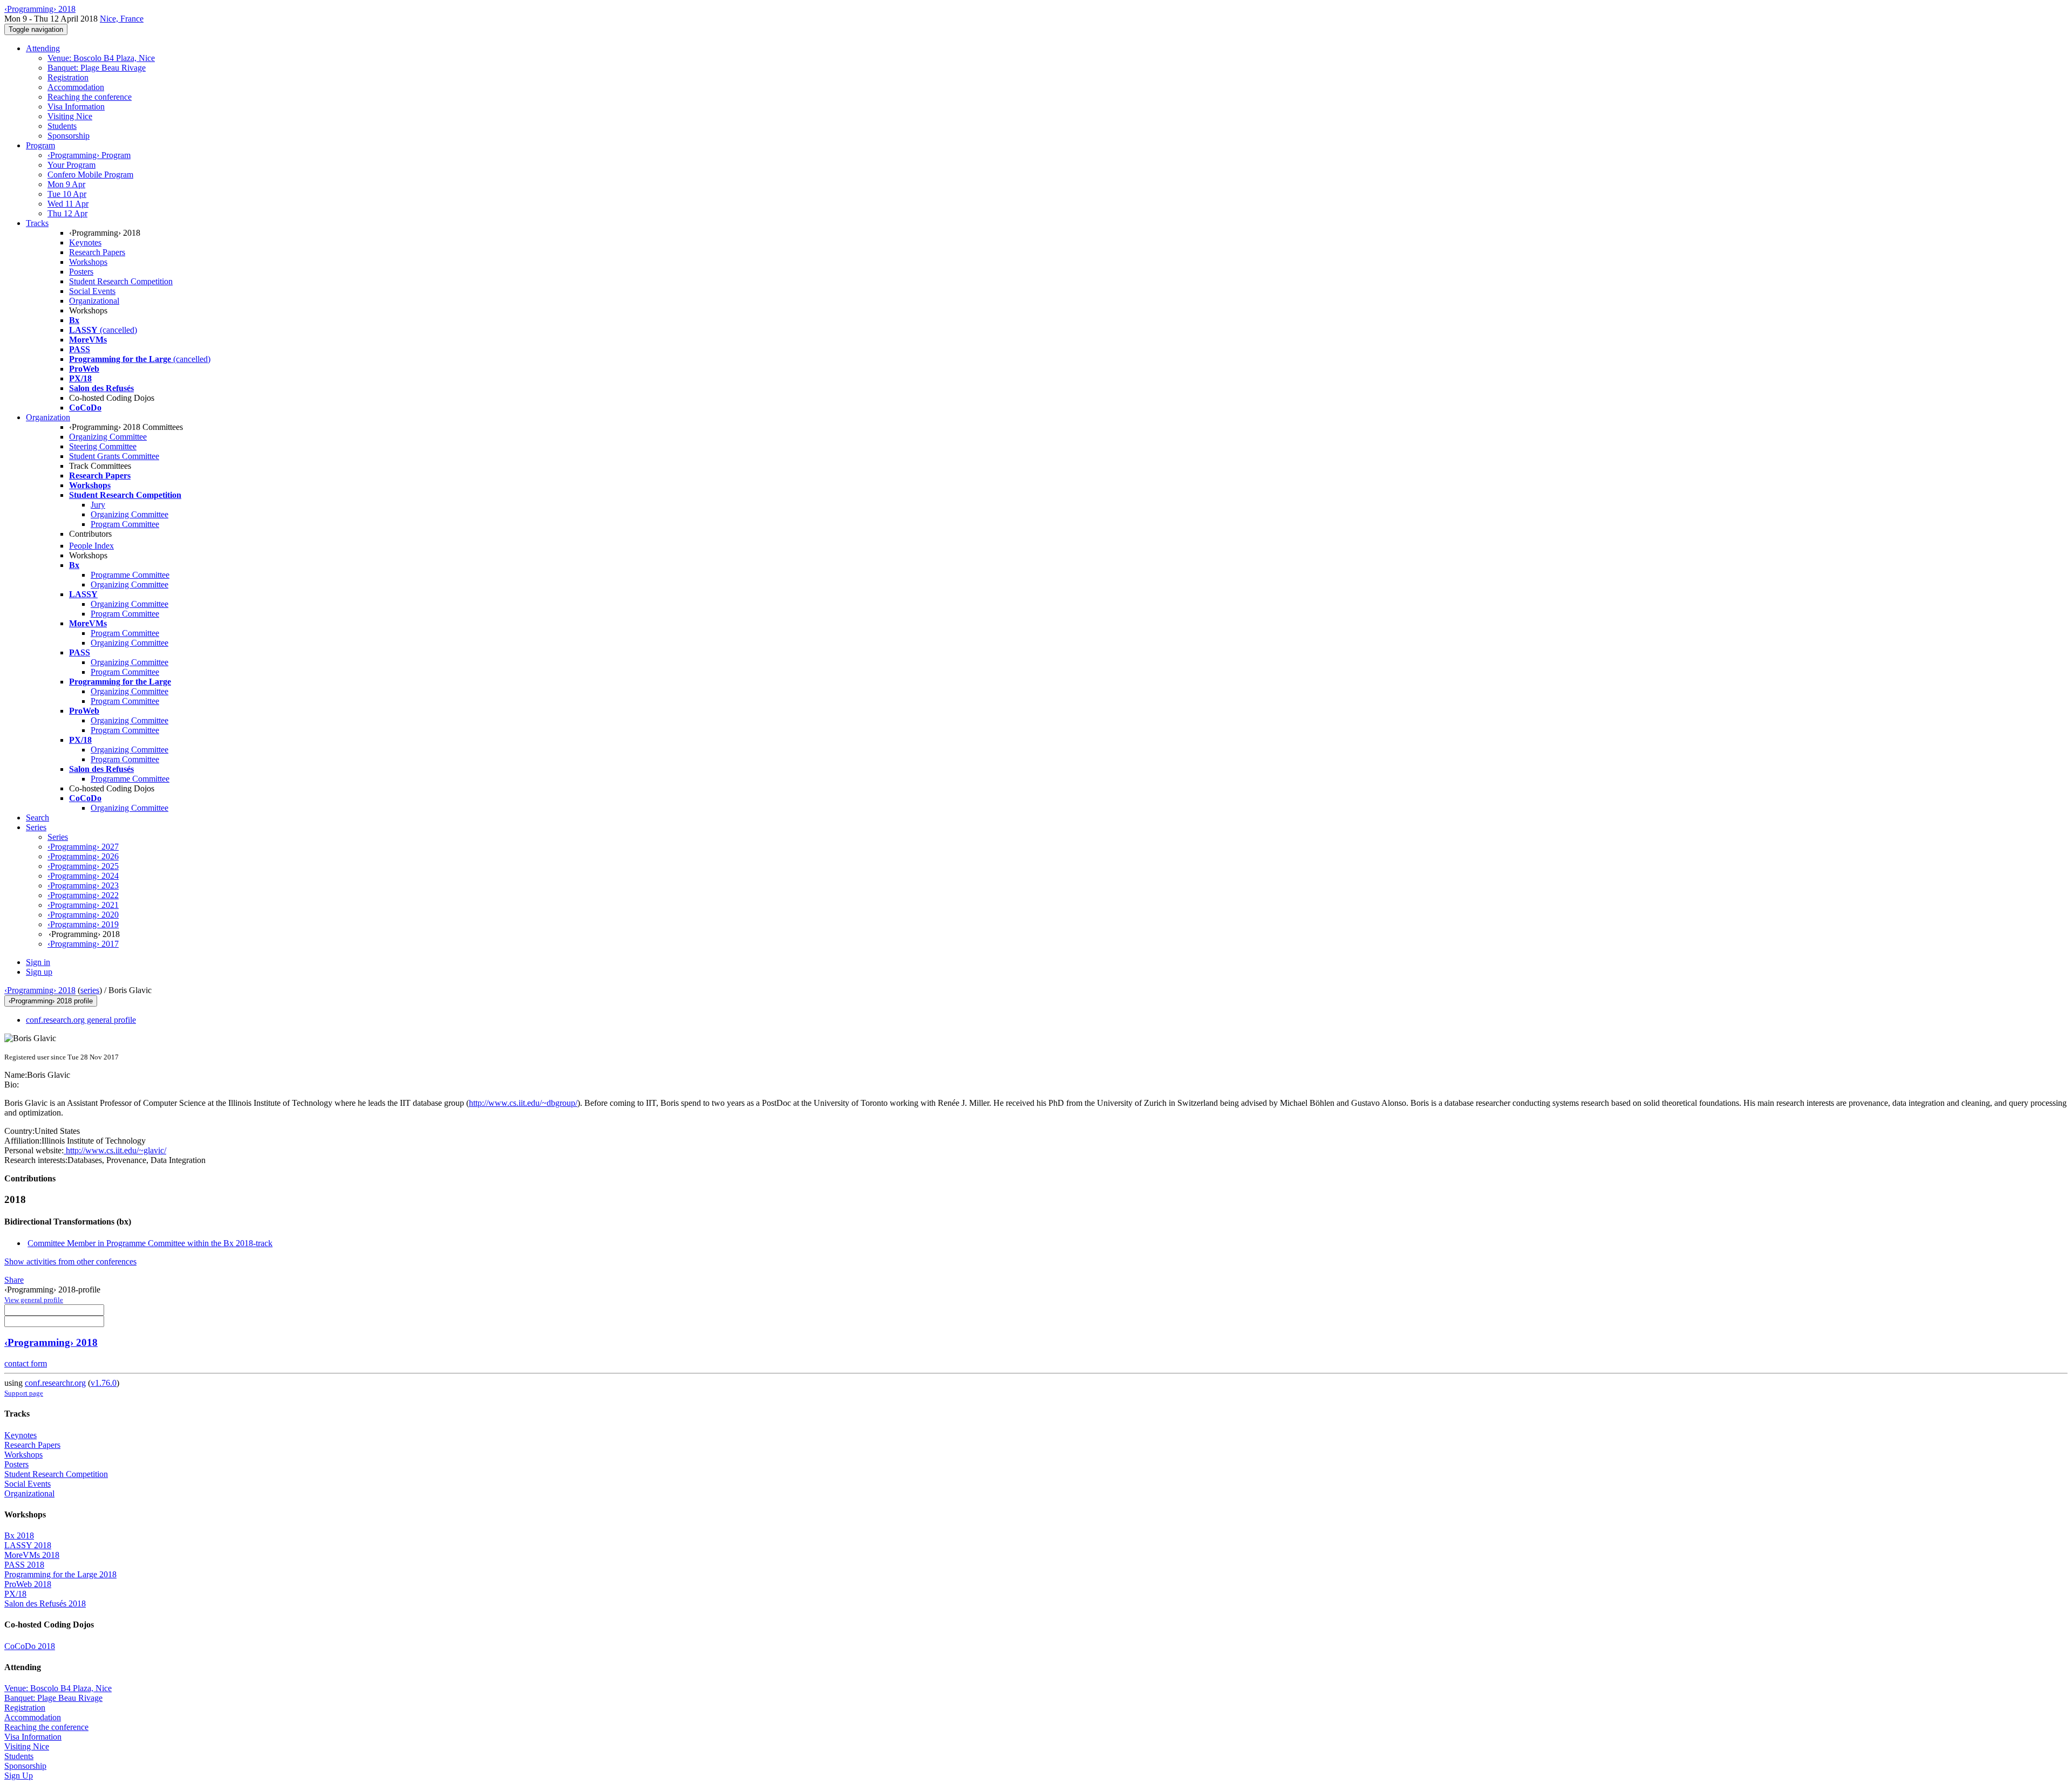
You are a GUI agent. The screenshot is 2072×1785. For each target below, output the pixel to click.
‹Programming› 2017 (83, 944)
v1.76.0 (104, 1383)
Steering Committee (103, 446)
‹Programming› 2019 (83, 924)
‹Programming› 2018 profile (51, 1001)
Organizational (94, 301)
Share (14, 1280)
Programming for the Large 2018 (60, 1574)
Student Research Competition (121, 281)
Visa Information (76, 107)
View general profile (34, 1300)
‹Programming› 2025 (83, 866)
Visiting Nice (70, 116)
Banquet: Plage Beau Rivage (97, 68)
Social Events (92, 291)
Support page (24, 1393)
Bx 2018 (19, 1536)
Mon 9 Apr (66, 184)
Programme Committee (130, 575)
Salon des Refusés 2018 (45, 1603)
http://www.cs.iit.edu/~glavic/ (115, 1150)
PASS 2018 (24, 1565)
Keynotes (85, 242)
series (90, 990)
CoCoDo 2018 (30, 1646)
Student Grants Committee (114, 456)
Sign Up (19, 1776)
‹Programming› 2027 (83, 847)
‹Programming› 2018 (40, 990)
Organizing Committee (108, 437)
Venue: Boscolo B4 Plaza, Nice (101, 58)
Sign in (38, 962)
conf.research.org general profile (81, 1020)
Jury (98, 505)
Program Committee (125, 524)
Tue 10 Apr (67, 194)
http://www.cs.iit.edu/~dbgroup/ (523, 1103)
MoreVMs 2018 (32, 1555)
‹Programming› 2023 (83, 885)
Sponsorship (69, 136)
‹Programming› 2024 (83, 876)
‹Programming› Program (89, 155)
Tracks (37, 223)
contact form (26, 1363)
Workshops (88, 262)
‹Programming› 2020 (83, 915)
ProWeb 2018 (28, 1584)
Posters (81, 272)
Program (40, 145)
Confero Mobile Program (90, 175)
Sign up (39, 972)
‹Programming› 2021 (83, 905)
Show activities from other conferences (70, 1261)
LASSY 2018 (28, 1545)
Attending (43, 48)
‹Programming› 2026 (83, 856)
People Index (91, 546)
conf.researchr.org (55, 1383)
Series (58, 837)
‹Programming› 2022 (83, 895)
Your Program (71, 165)
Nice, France (122, 19)
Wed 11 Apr (68, 204)
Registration (68, 77)
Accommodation (76, 87)
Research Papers (97, 252)
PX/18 (15, 1594)
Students (62, 126)
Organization (48, 417)
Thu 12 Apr (67, 213)
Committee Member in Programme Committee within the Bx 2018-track (150, 1243)
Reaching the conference (90, 97)
